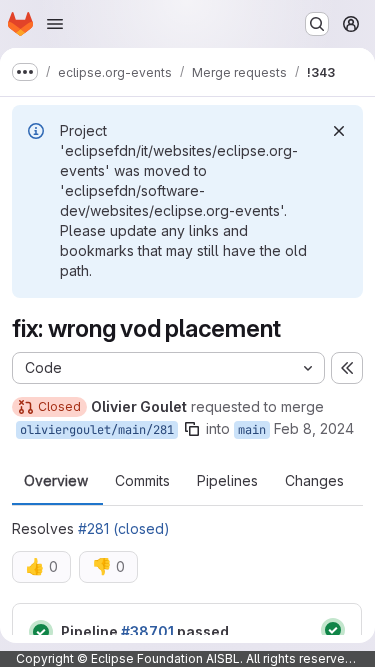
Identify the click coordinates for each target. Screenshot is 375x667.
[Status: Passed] (41, 632)
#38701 (147, 631)
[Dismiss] (339, 131)
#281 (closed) (124, 528)
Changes (314, 481)
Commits (142, 481)
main (252, 430)
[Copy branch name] (192, 429)
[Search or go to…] (317, 24)
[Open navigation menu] (55, 24)
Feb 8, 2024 (314, 428)
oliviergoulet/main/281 (97, 430)
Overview (56, 481)
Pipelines (227, 481)
